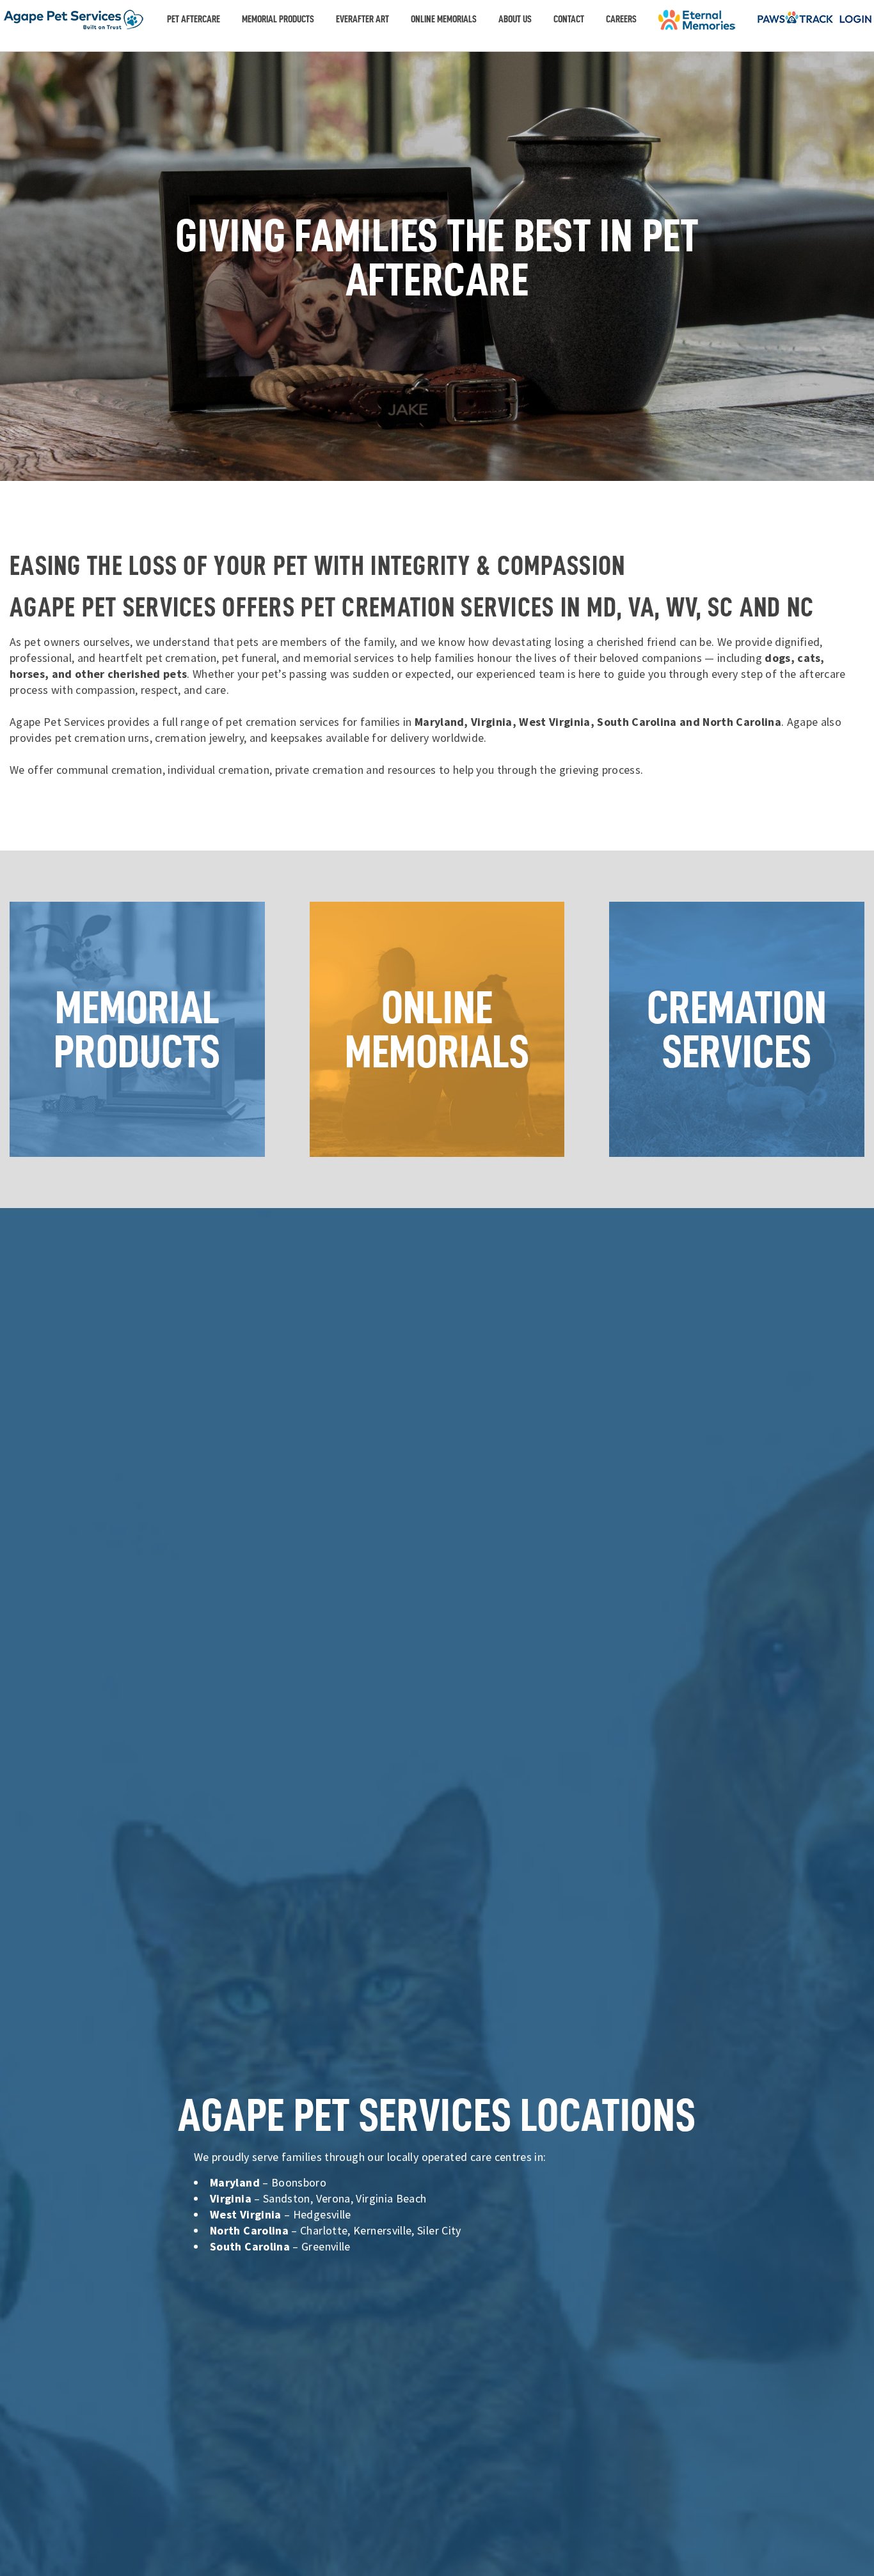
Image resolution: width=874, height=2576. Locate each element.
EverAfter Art (362, 19)
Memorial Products (278, 19)
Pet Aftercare (194, 19)
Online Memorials (444, 19)
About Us (515, 19)
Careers (621, 19)
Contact (569, 19)
